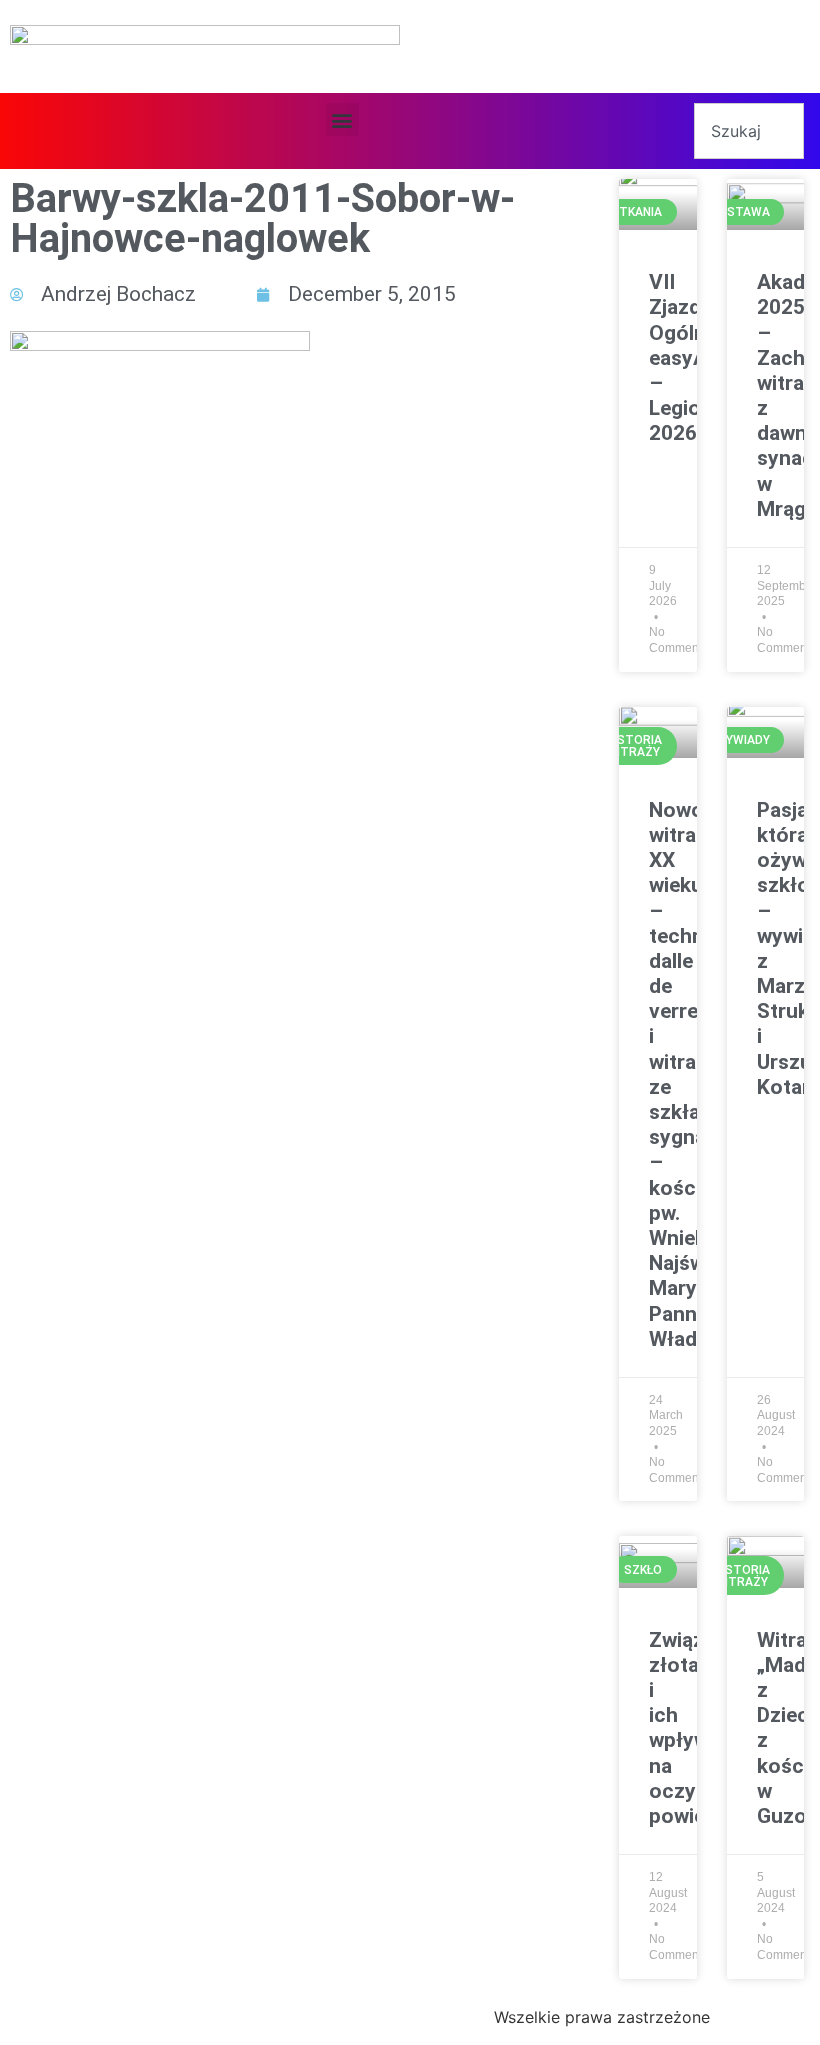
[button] (342, 119)
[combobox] (749, 131)
